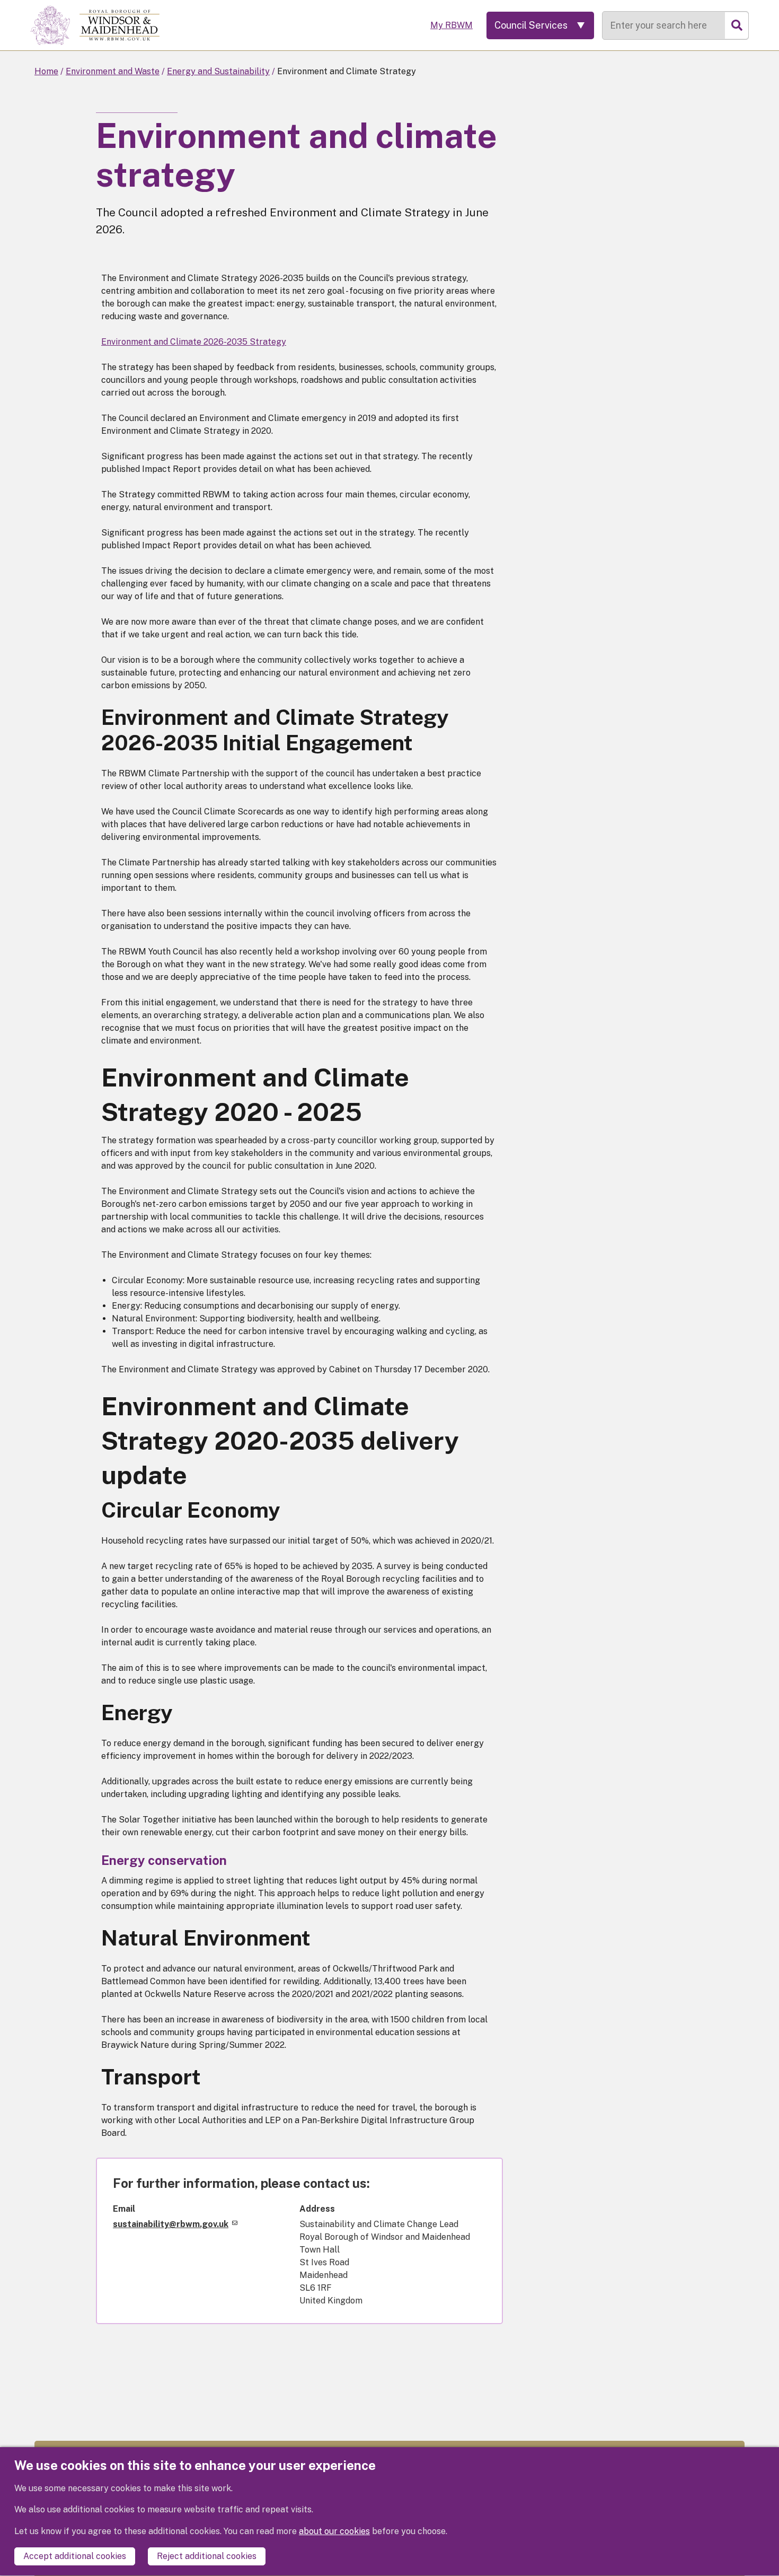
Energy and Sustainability (218, 71)
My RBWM (452, 25)
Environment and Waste (113, 71)
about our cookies (334, 2531)
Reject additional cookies (207, 2556)
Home (46, 71)
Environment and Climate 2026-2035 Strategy (194, 342)
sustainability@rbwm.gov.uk (171, 2224)
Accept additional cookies (75, 2556)
